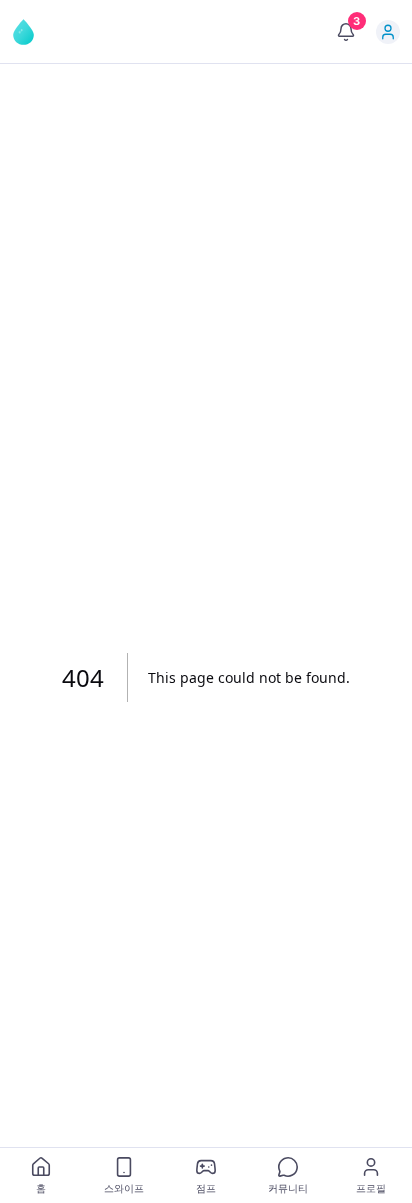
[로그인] (388, 32)
